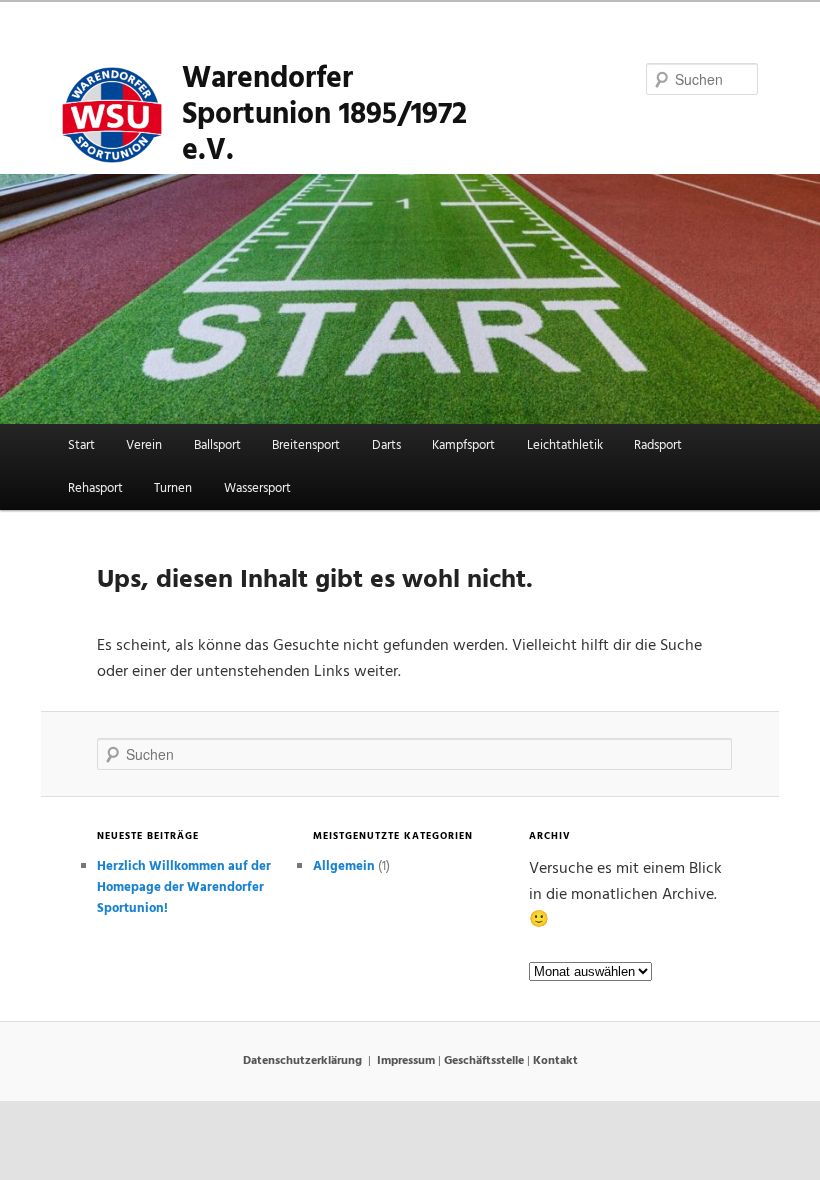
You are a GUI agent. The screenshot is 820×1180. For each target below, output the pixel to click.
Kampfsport (463, 445)
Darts (386, 445)
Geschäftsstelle (484, 1061)
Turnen (173, 488)
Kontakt (555, 1061)
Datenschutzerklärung (302, 1061)
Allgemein (344, 866)
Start (81, 445)
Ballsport (217, 445)
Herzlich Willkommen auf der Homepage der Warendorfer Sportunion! (184, 887)
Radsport (658, 445)
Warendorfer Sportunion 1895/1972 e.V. (324, 117)
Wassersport (257, 488)
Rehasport (95, 488)
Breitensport (306, 445)
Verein (144, 445)
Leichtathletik (565, 445)
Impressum (406, 1061)
